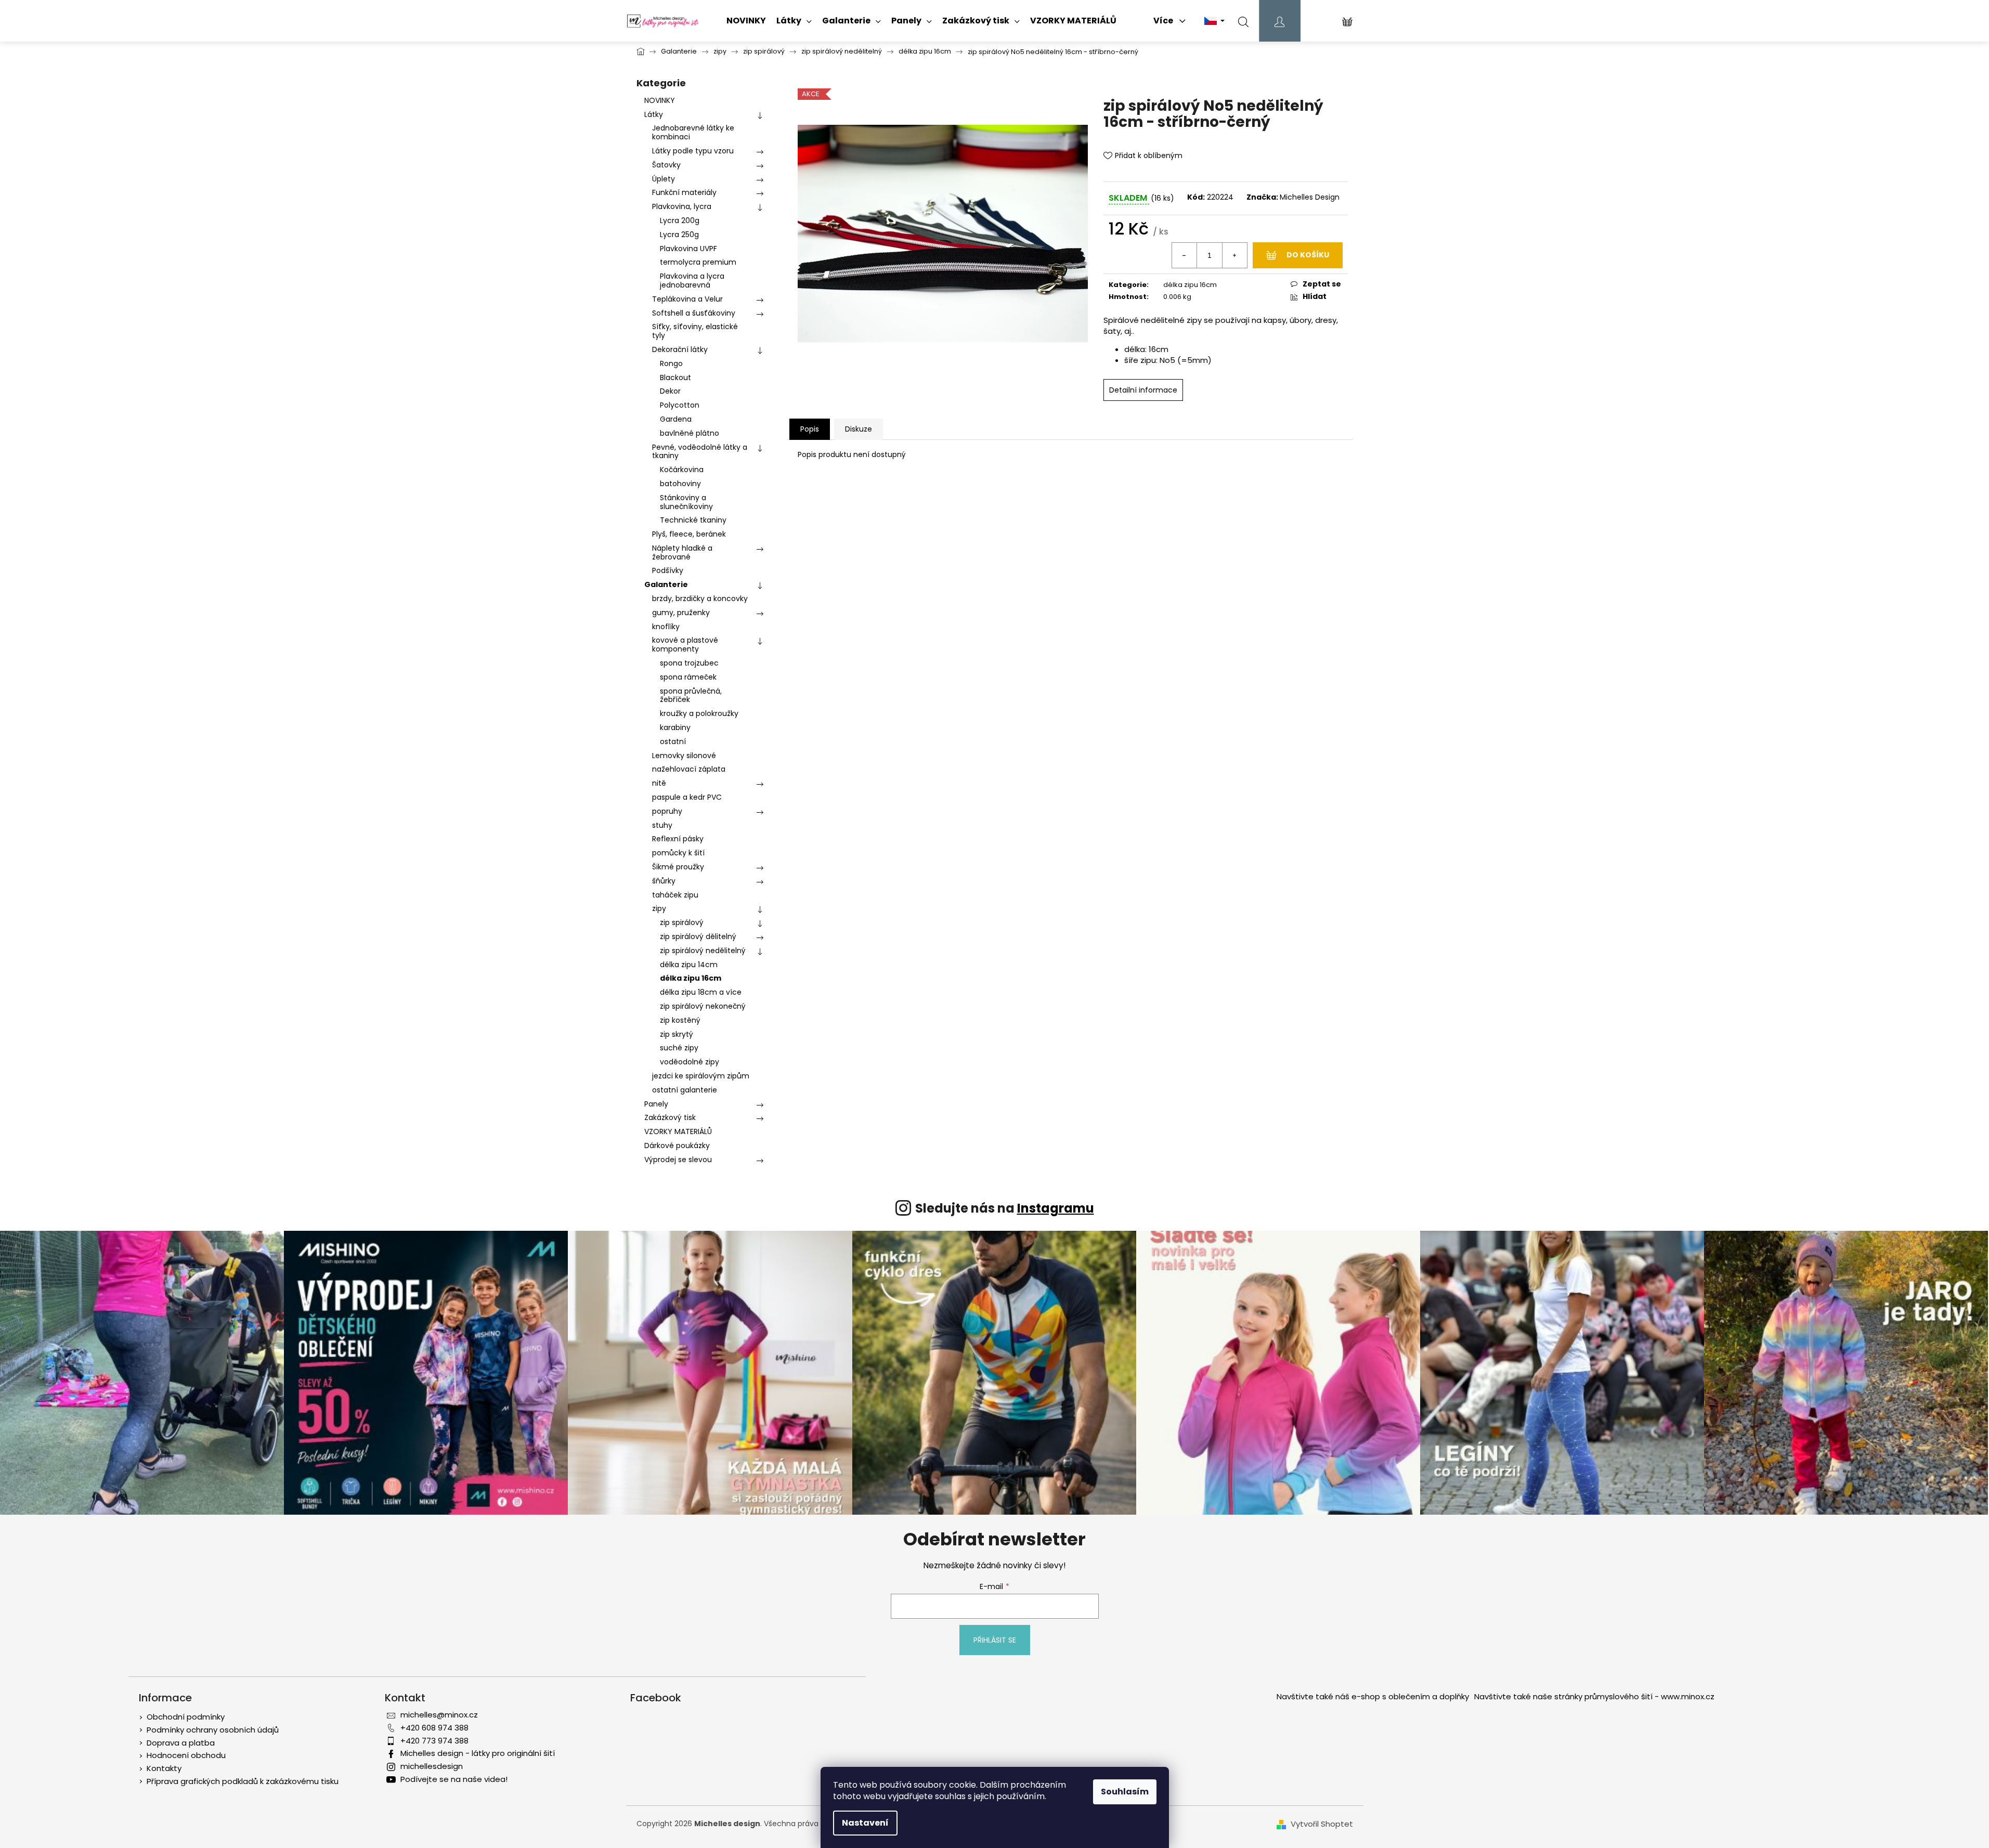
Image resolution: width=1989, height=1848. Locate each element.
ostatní (673, 741)
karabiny (675, 727)
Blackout (675, 378)
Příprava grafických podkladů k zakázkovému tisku (243, 1781)
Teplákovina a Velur (687, 299)
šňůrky (664, 881)
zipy (659, 908)
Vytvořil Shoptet (1322, 1824)
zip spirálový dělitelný (698, 936)
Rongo (671, 363)
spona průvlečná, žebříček (691, 695)
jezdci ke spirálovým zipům (701, 1076)
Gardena (676, 419)
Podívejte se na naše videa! (454, 1779)
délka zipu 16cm (691, 978)
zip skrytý (677, 1034)
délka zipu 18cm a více (701, 992)
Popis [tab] (810, 429)
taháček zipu (675, 895)
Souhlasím (1125, 1792)
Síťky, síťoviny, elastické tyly (695, 331)
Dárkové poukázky (677, 1146)
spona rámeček (688, 677)
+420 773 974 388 (434, 1741)
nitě (659, 783)
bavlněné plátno (690, 433)
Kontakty (164, 1768)
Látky (654, 114)
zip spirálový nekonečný (703, 1006)
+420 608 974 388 (434, 1728)
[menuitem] (746, 21)
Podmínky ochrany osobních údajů (213, 1730)
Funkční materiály (684, 192)
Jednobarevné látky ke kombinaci (693, 132)
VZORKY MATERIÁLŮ (678, 1131)
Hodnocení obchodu (186, 1755)
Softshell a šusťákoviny (694, 313)
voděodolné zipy (690, 1062)
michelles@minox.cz (439, 1715)
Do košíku (1308, 255)
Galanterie (666, 584)
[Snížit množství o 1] (1185, 255)
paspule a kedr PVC (687, 797)
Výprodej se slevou (678, 1160)
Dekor (670, 391)
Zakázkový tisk (670, 1117)
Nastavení (865, 1823)
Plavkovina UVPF (688, 249)
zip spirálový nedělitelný (703, 951)
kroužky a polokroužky (699, 713)
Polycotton (680, 405)
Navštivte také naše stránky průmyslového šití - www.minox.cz (1594, 1696)
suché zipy (679, 1048)
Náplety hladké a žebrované (682, 552)
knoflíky (666, 627)
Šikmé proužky (678, 867)
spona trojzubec (689, 663)
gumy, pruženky (681, 613)
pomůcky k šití (678, 853)
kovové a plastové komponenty (685, 645)
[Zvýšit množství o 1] (1234, 255)
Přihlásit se (995, 1640)
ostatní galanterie (685, 1090)
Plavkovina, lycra (682, 206)
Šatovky (666, 165)
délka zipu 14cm (689, 965)
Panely (656, 1104)
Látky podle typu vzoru (693, 151)
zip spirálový (682, 922)
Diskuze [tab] (859, 429)
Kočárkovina (682, 470)
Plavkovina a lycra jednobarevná (692, 281)
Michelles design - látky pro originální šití (478, 1753)
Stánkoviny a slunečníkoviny (686, 502)
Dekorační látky (680, 349)
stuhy (662, 825)
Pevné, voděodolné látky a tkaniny (700, 452)
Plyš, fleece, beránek (689, 534)
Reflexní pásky (678, 839)
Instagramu (1056, 1208)
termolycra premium (698, 262)
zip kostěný (680, 1020)
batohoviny (680, 484)
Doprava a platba (181, 1743)
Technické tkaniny (693, 520)
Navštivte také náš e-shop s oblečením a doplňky (1373, 1696)
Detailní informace (1143, 390)
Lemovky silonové (684, 756)
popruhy (667, 811)
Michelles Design (1310, 197)
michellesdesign (432, 1766)
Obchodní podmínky (186, 1717)
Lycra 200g (680, 220)
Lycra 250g (679, 235)
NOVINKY (660, 100)
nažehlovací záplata (689, 769)
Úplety (664, 179)
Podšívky (668, 570)
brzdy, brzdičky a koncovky (700, 598)
